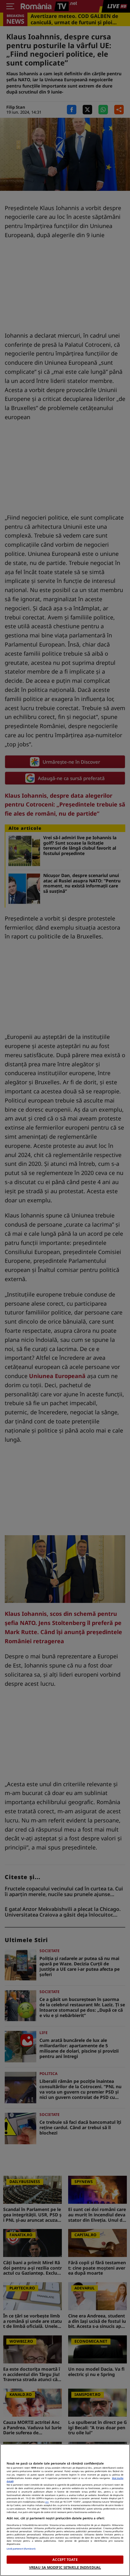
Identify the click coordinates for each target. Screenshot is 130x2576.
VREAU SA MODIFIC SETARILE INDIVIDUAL (65, 2567)
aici (47, 2502)
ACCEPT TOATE (65, 2559)
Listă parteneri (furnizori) (21, 2549)
